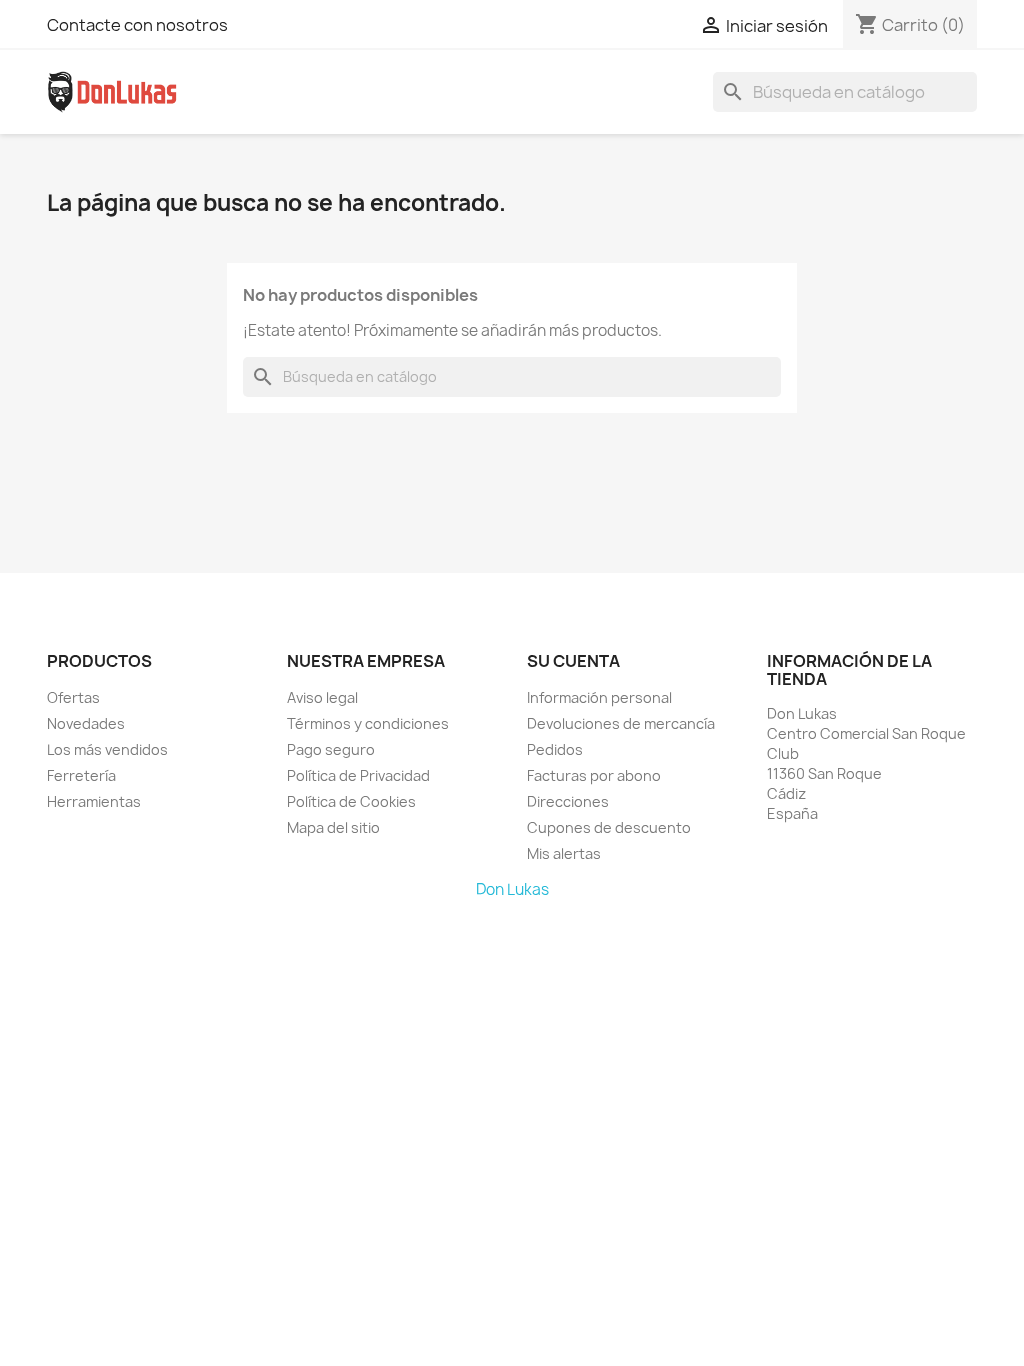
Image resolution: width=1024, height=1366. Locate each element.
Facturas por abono (594, 775)
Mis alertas (564, 853)
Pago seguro (331, 749)
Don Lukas (512, 889)
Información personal (599, 697)
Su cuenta (573, 661)
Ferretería (81, 775)
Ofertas (73, 697)
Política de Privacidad (358, 775)
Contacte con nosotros (137, 25)
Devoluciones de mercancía (621, 723)
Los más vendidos (107, 749)
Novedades (86, 723)
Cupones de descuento (609, 827)
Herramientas (94, 801)
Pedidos (555, 749)
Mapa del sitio (333, 827)
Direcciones (568, 801)
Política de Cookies (351, 801)
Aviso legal (322, 697)
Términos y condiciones (368, 723)
